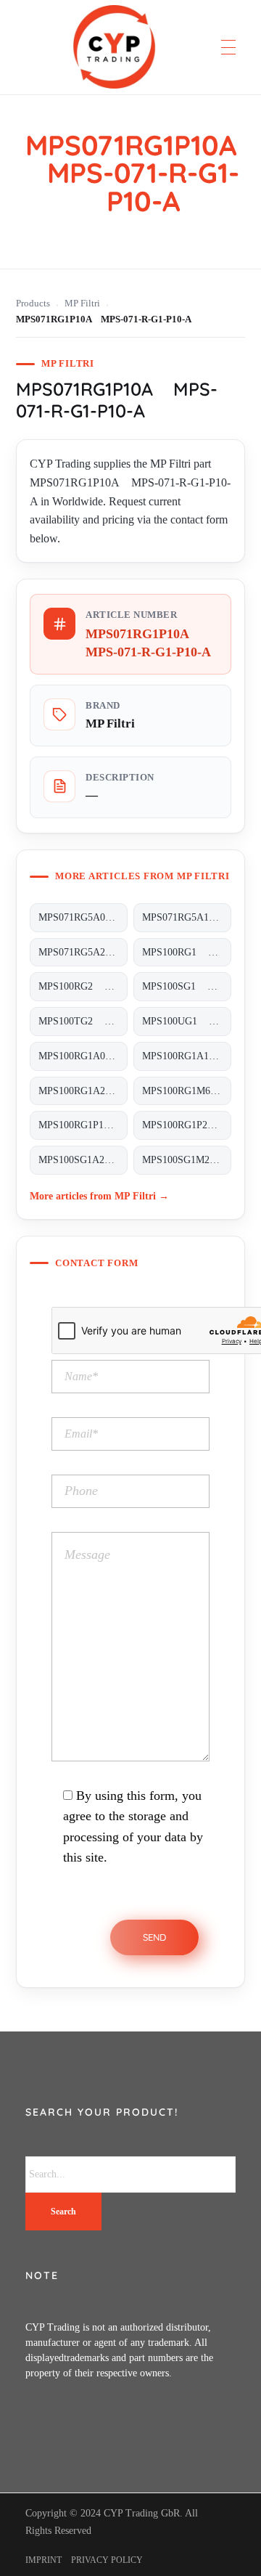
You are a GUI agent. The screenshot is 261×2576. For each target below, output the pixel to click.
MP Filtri (82, 303)
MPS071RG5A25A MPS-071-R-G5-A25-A (83, 952)
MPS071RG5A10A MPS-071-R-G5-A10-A (187, 917)
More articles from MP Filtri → (99, 1196)
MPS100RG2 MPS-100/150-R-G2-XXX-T (83, 986)
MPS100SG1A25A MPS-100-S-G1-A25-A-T (83, 1160)
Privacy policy (107, 2560)
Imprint (43, 2560)
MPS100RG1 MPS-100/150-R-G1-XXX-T (187, 952)
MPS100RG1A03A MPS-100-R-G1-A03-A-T (83, 1056)
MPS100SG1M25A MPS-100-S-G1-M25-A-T (187, 1160)
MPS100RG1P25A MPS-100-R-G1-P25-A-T (187, 1125)
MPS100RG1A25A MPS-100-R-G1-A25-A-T (83, 1091)
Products (33, 303)
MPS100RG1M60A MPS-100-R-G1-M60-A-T (187, 1091)
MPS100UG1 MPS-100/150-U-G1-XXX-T (187, 1021)
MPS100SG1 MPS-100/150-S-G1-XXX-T (187, 986)
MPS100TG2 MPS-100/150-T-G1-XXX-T (83, 1021)
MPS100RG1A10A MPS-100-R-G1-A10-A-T (187, 1056)
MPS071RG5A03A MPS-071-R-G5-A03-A (83, 917)
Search (63, 2212)
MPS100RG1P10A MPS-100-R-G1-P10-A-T (83, 1125)
